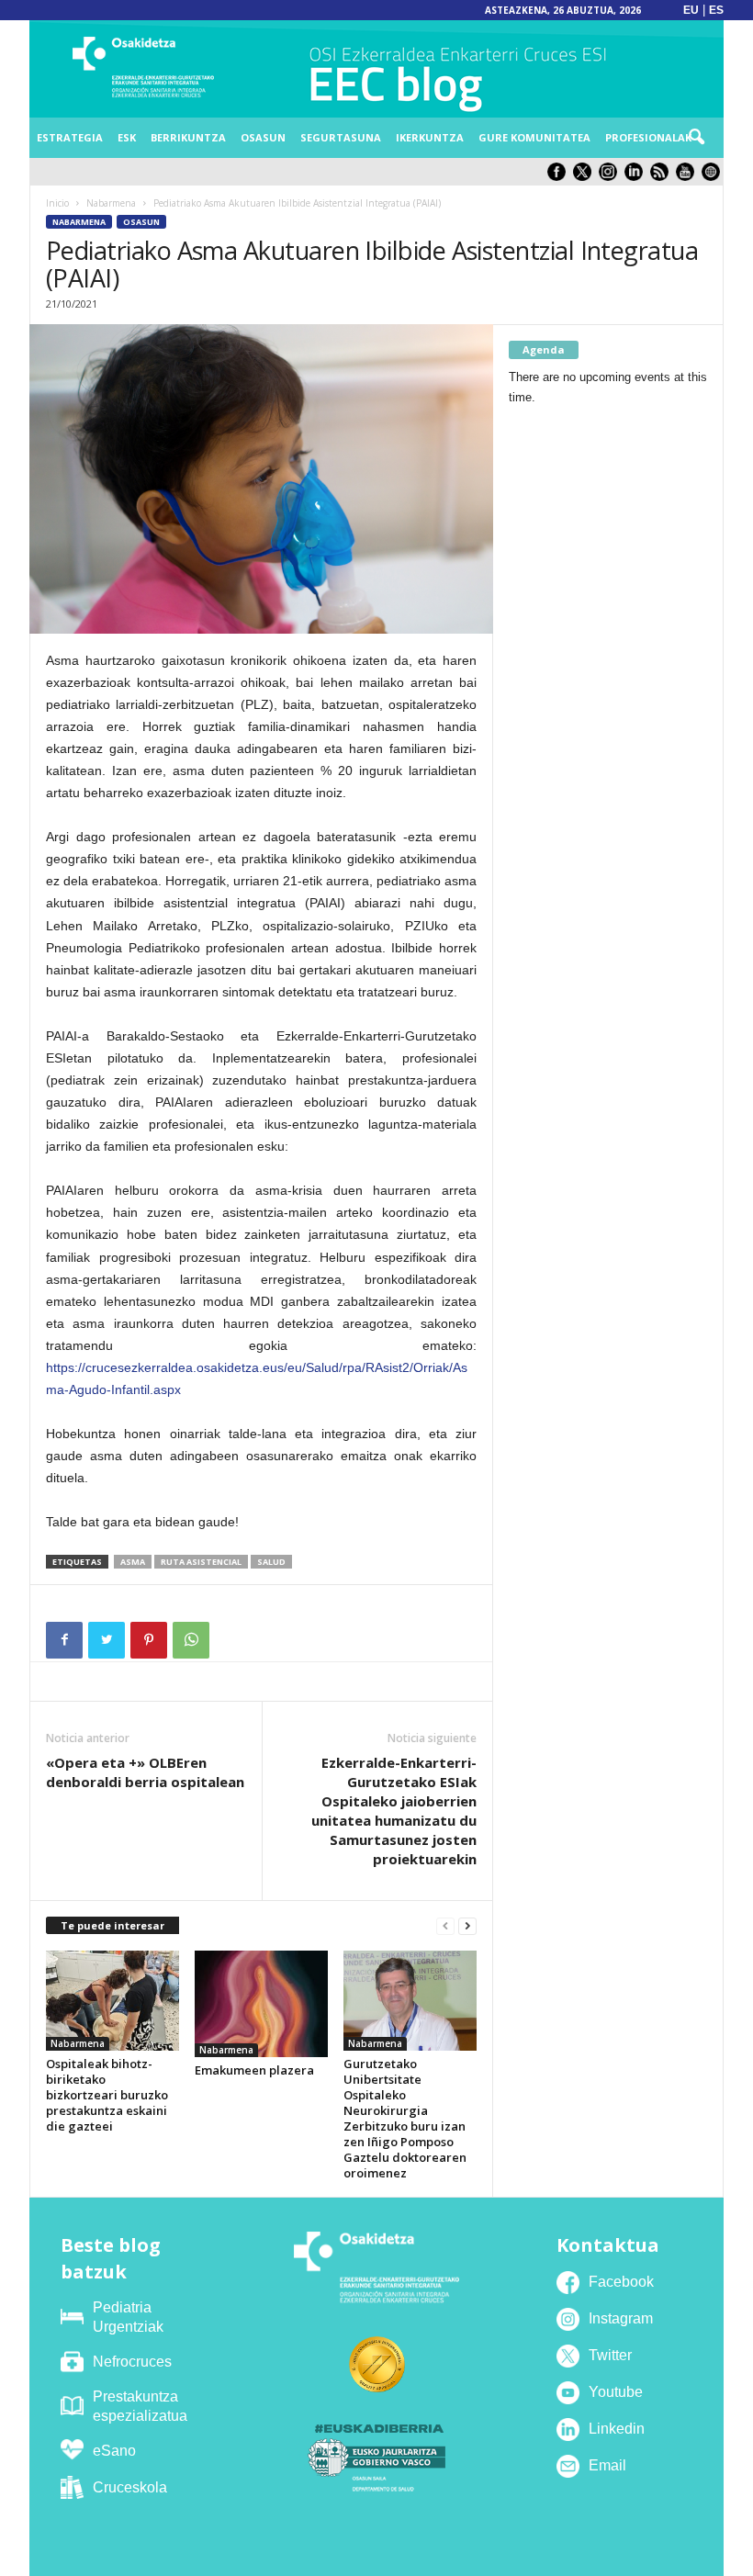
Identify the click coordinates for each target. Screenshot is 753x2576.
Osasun (263, 137)
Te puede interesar (112, 1925)
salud (271, 1562)
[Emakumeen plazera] (261, 2004)
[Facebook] (64, 1640)
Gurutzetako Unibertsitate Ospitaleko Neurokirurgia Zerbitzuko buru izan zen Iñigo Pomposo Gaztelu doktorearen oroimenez (405, 2118)
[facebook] (560, 177)
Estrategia (70, 137)
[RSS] (663, 177)
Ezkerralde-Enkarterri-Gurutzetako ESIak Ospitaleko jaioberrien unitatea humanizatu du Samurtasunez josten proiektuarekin (394, 1811)
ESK (127, 137)
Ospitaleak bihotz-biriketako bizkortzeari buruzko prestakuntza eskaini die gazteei (107, 2095)
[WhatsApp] (191, 1640)
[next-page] (467, 1926)
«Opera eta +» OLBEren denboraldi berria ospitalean (145, 1772)
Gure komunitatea (534, 137)
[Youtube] (689, 177)
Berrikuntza (188, 137)
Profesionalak (648, 137)
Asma (133, 1562)
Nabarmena (111, 203)
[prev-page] (445, 1926)
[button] (696, 138)
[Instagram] (612, 177)
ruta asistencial (201, 1562)
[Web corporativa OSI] (713, 177)
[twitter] (586, 177)
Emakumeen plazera (254, 2070)
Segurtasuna (341, 137)
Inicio (57, 203)
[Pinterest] (149, 1640)
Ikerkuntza (430, 137)
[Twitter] (107, 1640)
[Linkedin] (637, 177)
